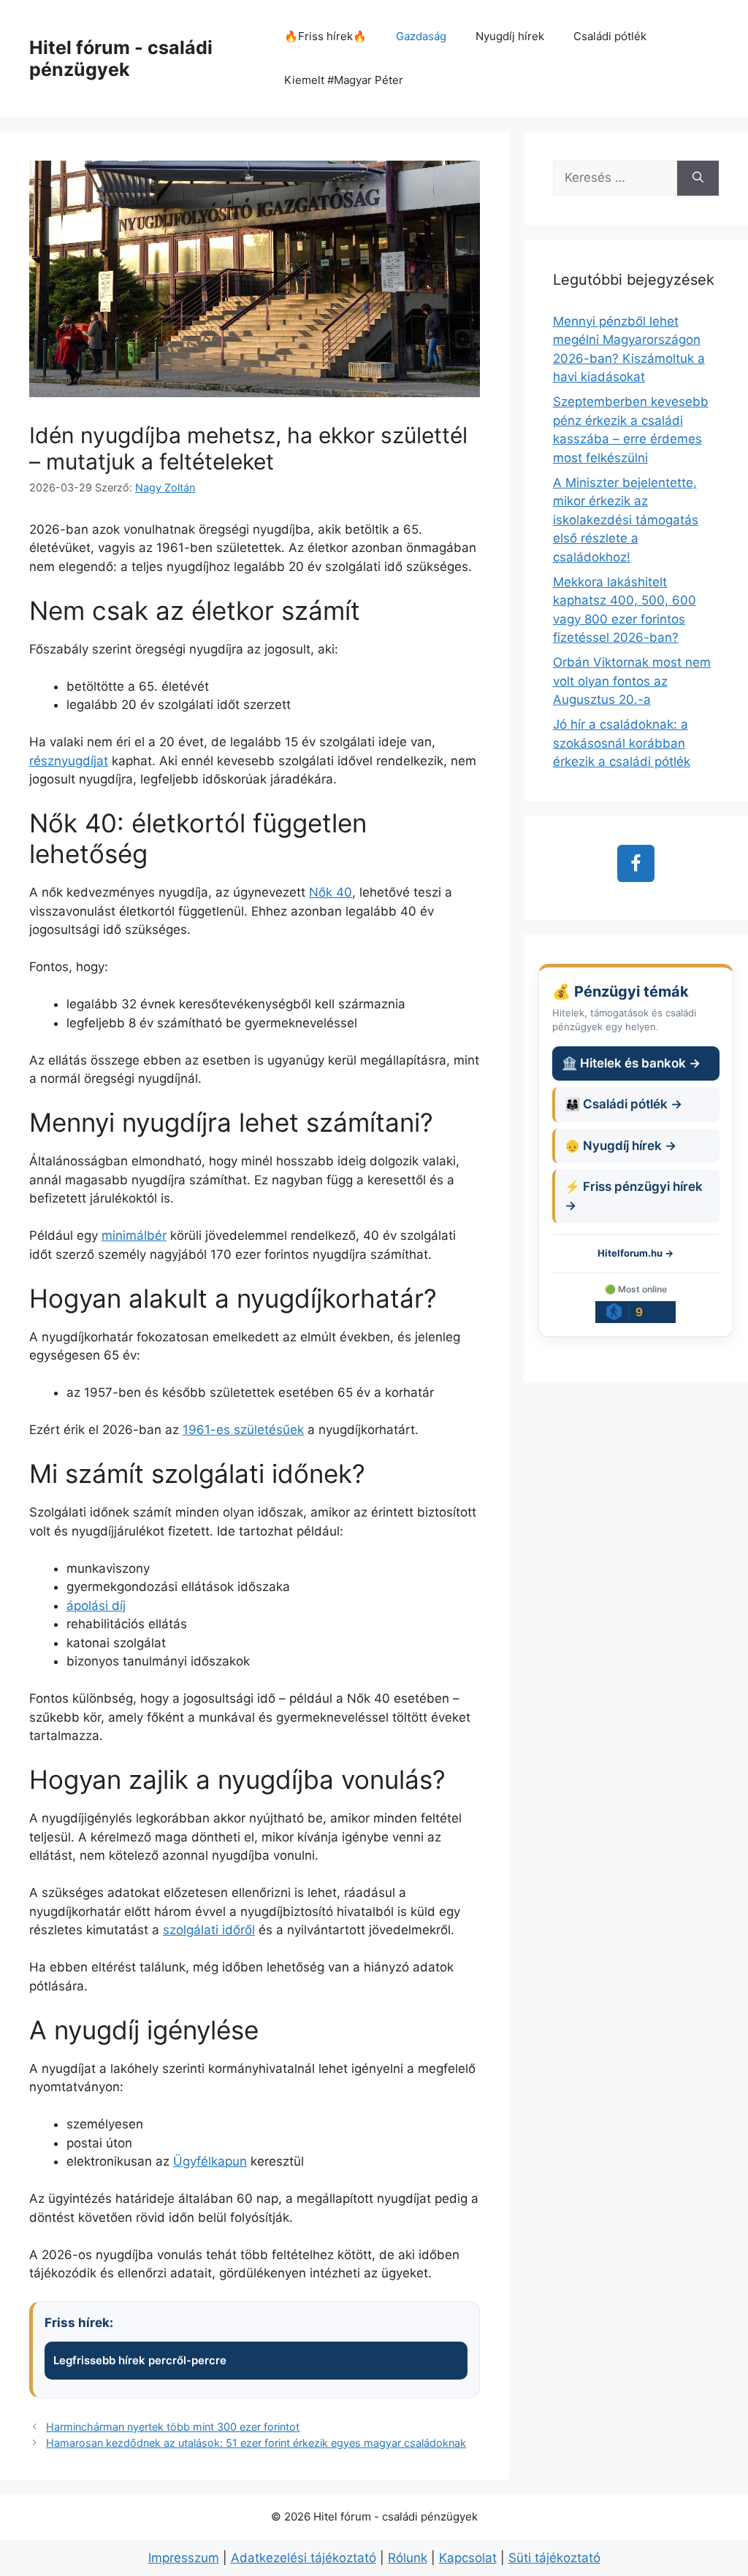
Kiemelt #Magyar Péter (344, 80)
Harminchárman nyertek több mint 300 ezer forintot (173, 2427)
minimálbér (134, 1235)
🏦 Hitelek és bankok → (631, 1063)
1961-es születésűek (243, 1430)
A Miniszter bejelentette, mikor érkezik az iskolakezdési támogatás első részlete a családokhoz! (626, 520)
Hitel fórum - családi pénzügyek (121, 58)
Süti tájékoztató (554, 2558)
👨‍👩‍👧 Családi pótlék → (623, 1104)
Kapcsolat (468, 2558)
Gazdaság (421, 36)
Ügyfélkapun (210, 2161)
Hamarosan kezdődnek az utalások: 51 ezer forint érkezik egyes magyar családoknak (256, 2443)
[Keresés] (698, 178)
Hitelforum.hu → (636, 1253)
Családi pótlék (610, 36)
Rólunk (408, 2558)
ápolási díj (96, 1606)
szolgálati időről (209, 1930)
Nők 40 (331, 892)
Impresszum (184, 2558)
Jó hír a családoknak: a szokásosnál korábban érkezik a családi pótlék (622, 743)
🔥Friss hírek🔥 (325, 36)
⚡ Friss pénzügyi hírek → (634, 1196)
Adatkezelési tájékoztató (304, 2558)
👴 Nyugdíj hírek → (621, 1146)
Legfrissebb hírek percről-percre (140, 2360)
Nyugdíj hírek (510, 36)
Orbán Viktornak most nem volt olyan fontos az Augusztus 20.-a (632, 681)
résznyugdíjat (69, 761)
